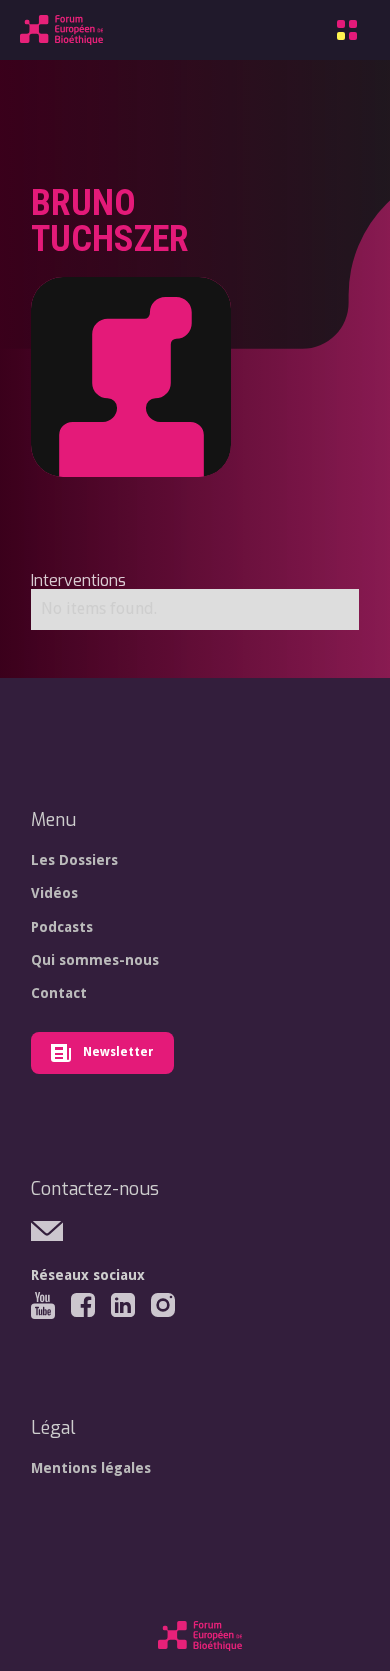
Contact (59, 993)
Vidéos (54, 893)
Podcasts (62, 927)
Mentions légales (91, 1468)
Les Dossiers (74, 860)
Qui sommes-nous (95, 960)
